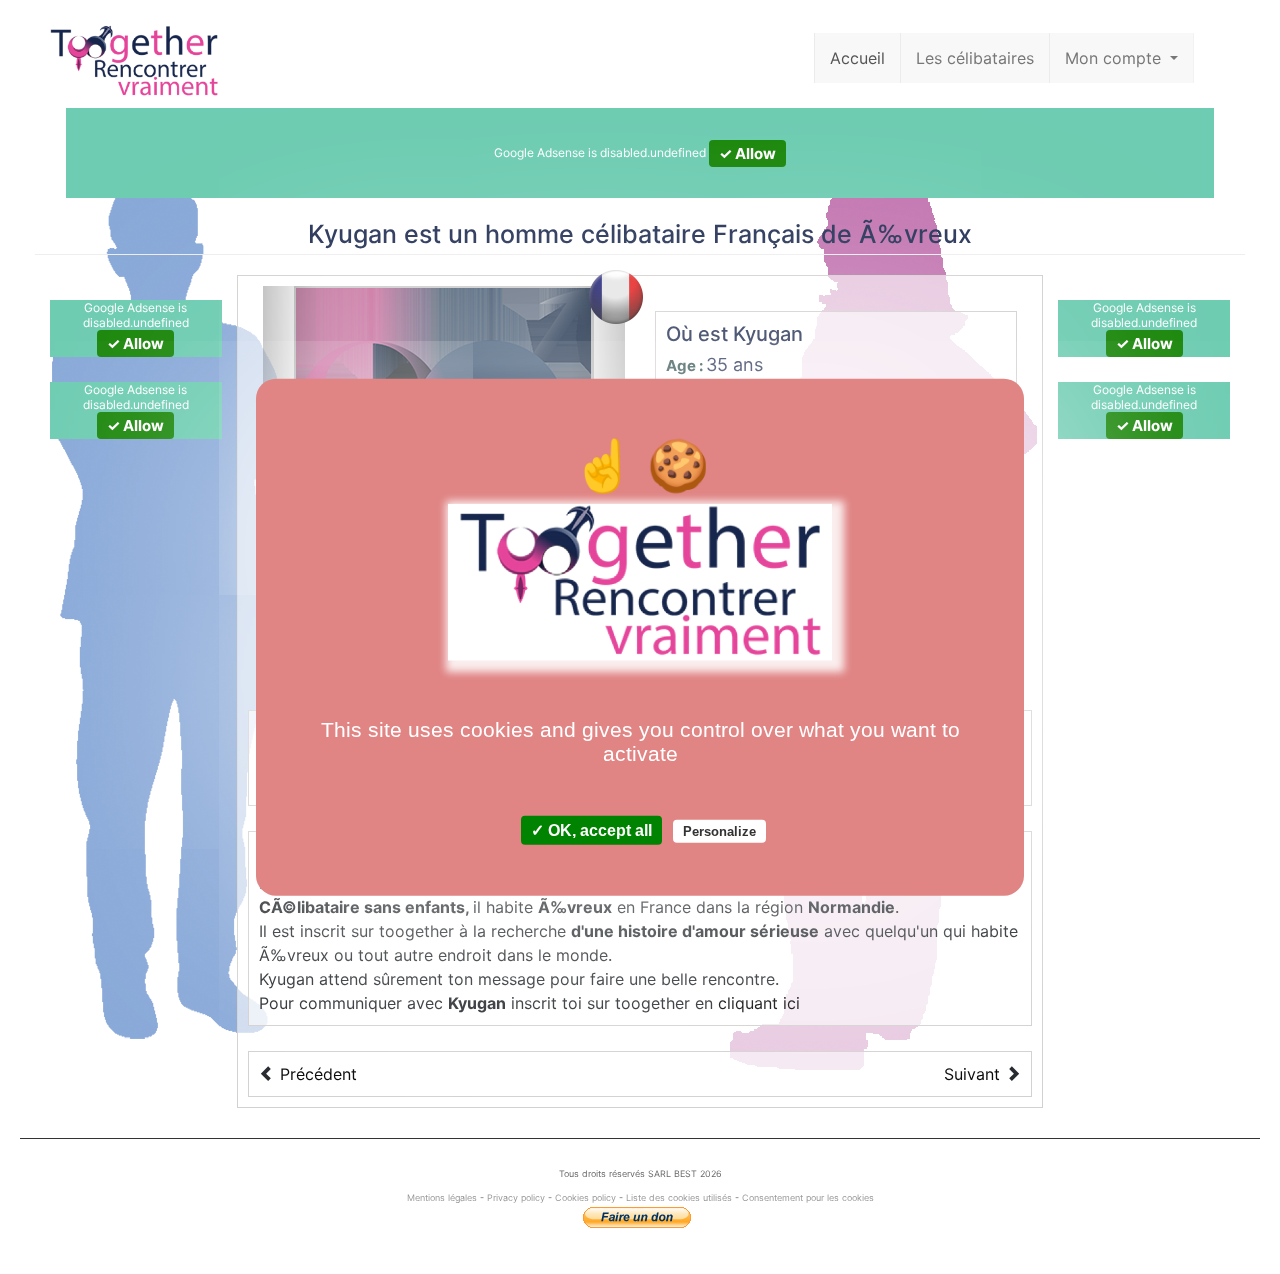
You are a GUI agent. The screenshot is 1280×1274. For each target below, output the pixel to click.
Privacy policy (516, 1197)
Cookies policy (585, 1197)
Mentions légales (443, 1197)
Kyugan (352, 234)
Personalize (719, 830)
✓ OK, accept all (591, 829)
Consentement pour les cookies (808, 1197)
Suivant (972, 1074)
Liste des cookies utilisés (679, 1197)
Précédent (318, 1074)
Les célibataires (975, 58)
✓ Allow (747, 153)
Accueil (857, 58)
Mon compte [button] (1115, 58)
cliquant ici (759, 1003)
